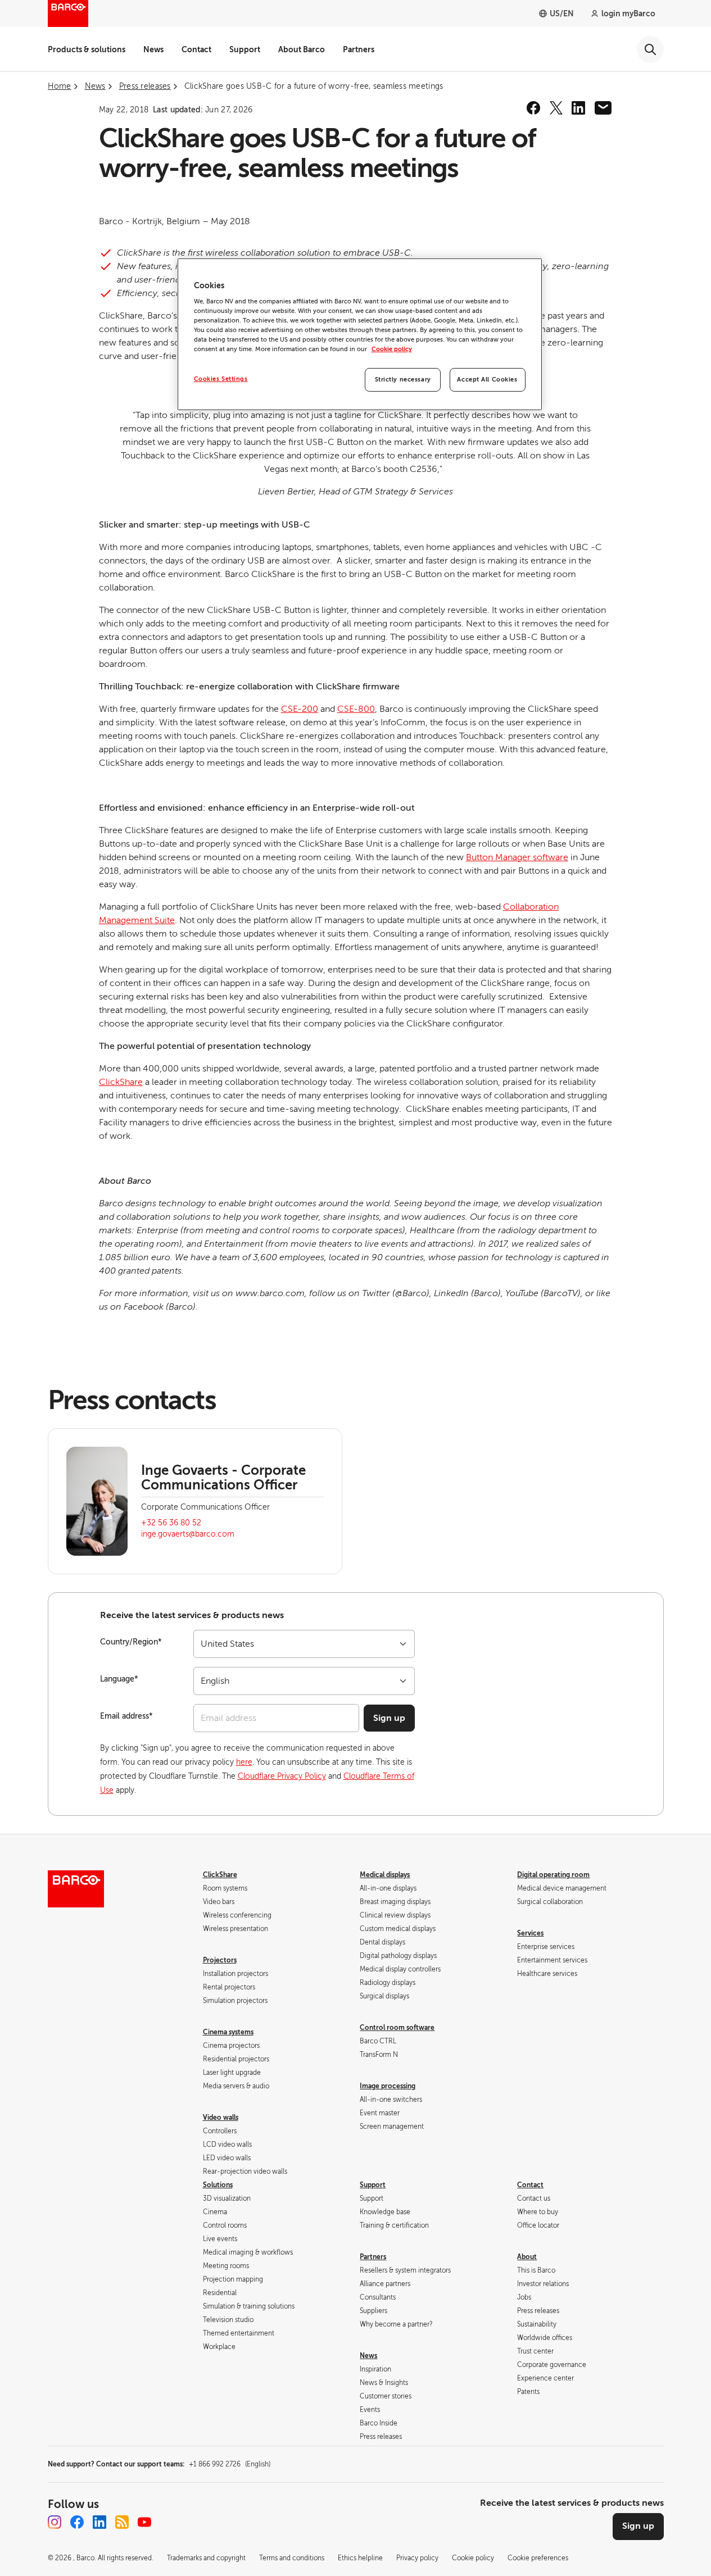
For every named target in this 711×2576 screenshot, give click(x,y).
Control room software (397, 2028)
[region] (360, 335)
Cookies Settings (221, 379)
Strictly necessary (403, 380)
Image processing (388, 2086)
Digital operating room (553, 1875)
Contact (196, 49)
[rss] (122, 2522)
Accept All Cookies (487, 380)
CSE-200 (300, 709)
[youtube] (144, 2522)
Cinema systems (228, 2032)
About (527, 2257)
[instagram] (55, 2522)
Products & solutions (87, 49)
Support (245, 49)
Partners (359, 49)
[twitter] (556, 108)
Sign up (389, 1718)
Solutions (218, 2185)
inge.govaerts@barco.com (188, 1534)
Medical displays (385, 1875)
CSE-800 (356, 709)
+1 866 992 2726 (230, 2464)
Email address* (126, 1716)
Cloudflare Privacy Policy (282, 1776)
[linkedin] (578, 108)
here (244, 1762)
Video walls (221, 2118)
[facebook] (533, 108)
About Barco (302, 49)
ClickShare (121, 1082)
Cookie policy (392, 349)
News (153, 49)
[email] (603, 108)
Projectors (220, 1960)
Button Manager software (517, 857)
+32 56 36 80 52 (171, 1523)
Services (530, 1933)
